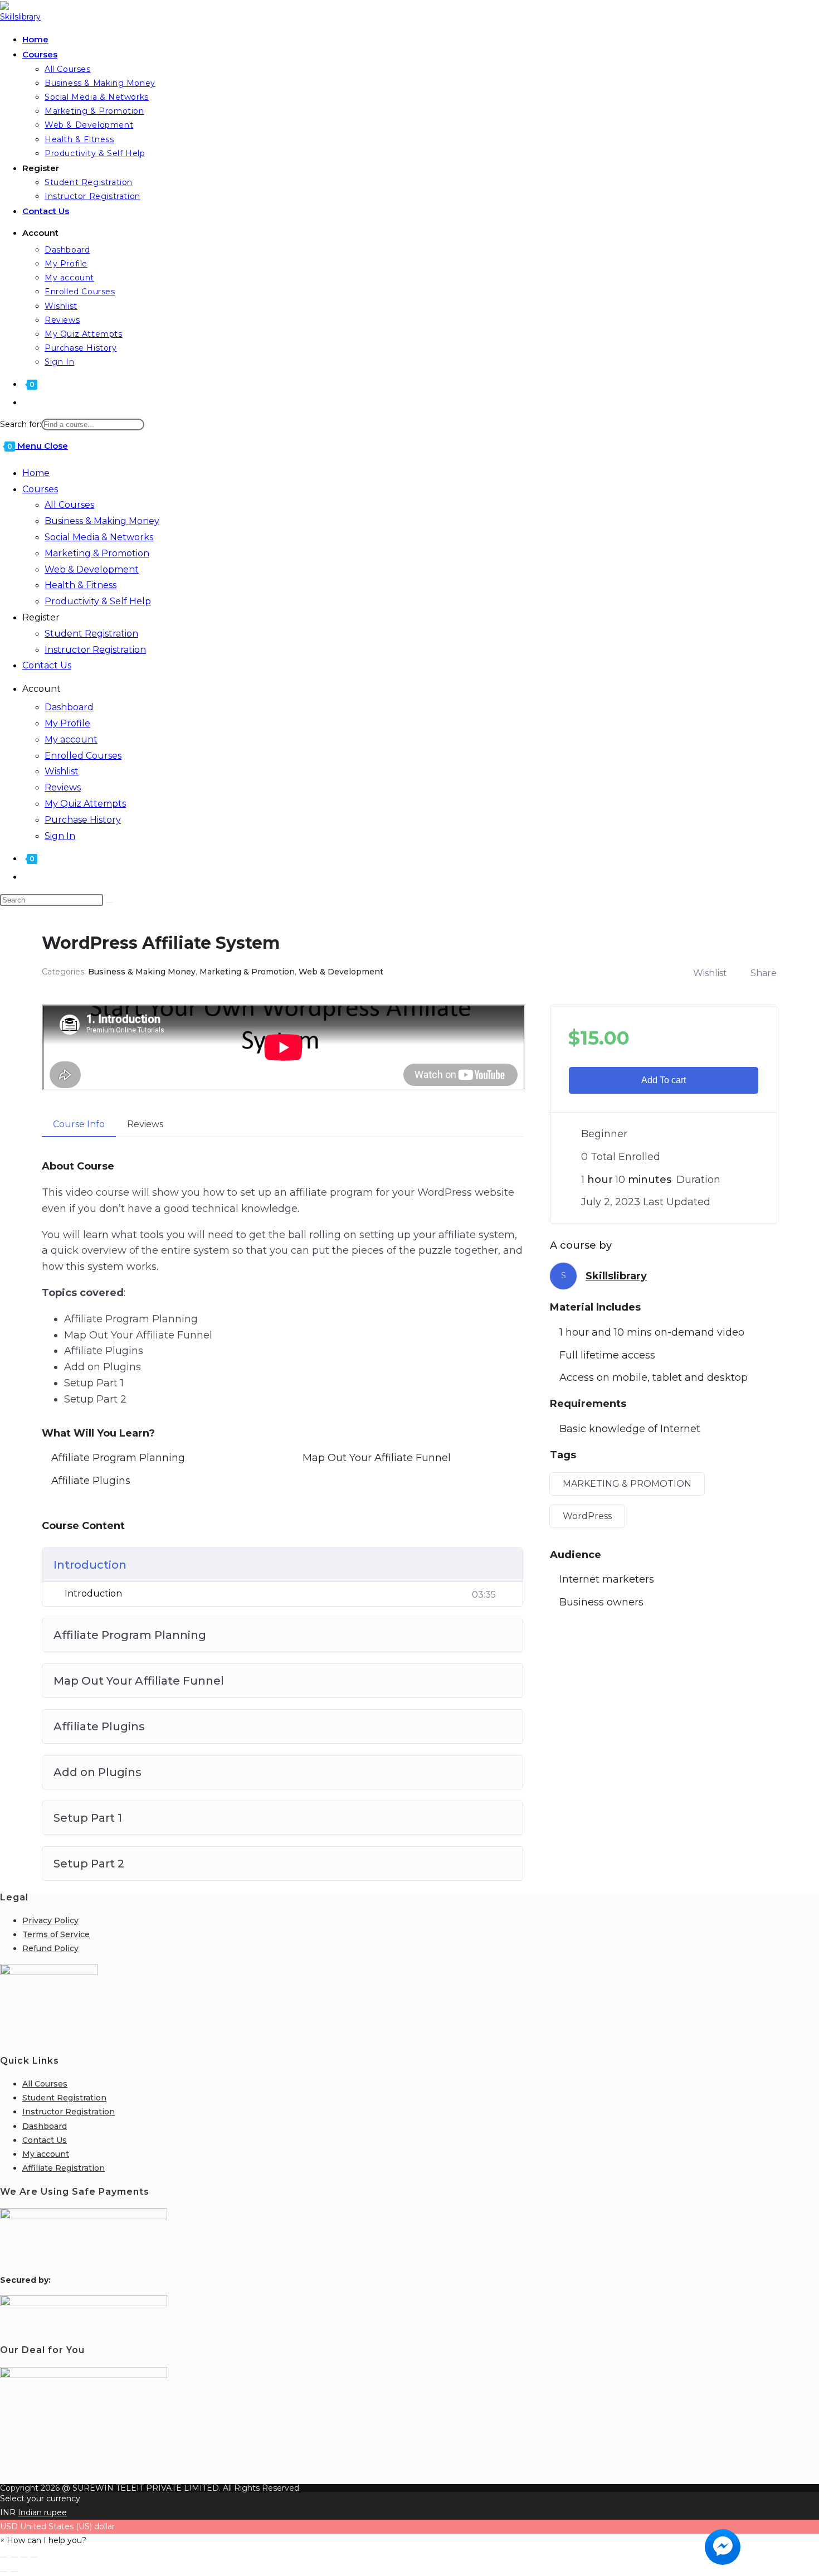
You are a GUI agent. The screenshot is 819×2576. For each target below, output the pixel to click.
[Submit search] (109, 903)
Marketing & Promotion (97, 553)
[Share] (24, 2557)
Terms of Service (56, 1934)
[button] (43, 2540)
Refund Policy (50, 1948)
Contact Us (47, 665)
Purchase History (83, 820)
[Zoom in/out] (4, 2557)
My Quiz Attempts (85, 804)
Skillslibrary (616, 1276)
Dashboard (69, 707)
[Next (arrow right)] (14, 2572)
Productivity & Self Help (98, 601)
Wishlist (62, 771)
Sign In (60, 836)
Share (764, 973)
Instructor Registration (95, 650)
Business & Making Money (102, 521)
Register (41, 617)
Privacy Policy (50, 1920)
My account (71, 739)
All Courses (69, 505)
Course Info (79, 1124)
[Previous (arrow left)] (4, 2572)
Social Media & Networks (99, 537)
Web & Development (92, 569)
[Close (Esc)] (34, 2557)
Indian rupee (42, 2512)
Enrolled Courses (83, 756)
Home (36, 473)
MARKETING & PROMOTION (627, 1484)
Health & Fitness (81, 585)
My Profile (67, 723)
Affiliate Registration (64, 2168)
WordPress (587, 1516)
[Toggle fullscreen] (14, 2557)
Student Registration (91, 634)
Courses (40, 489)
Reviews (63, 787)
